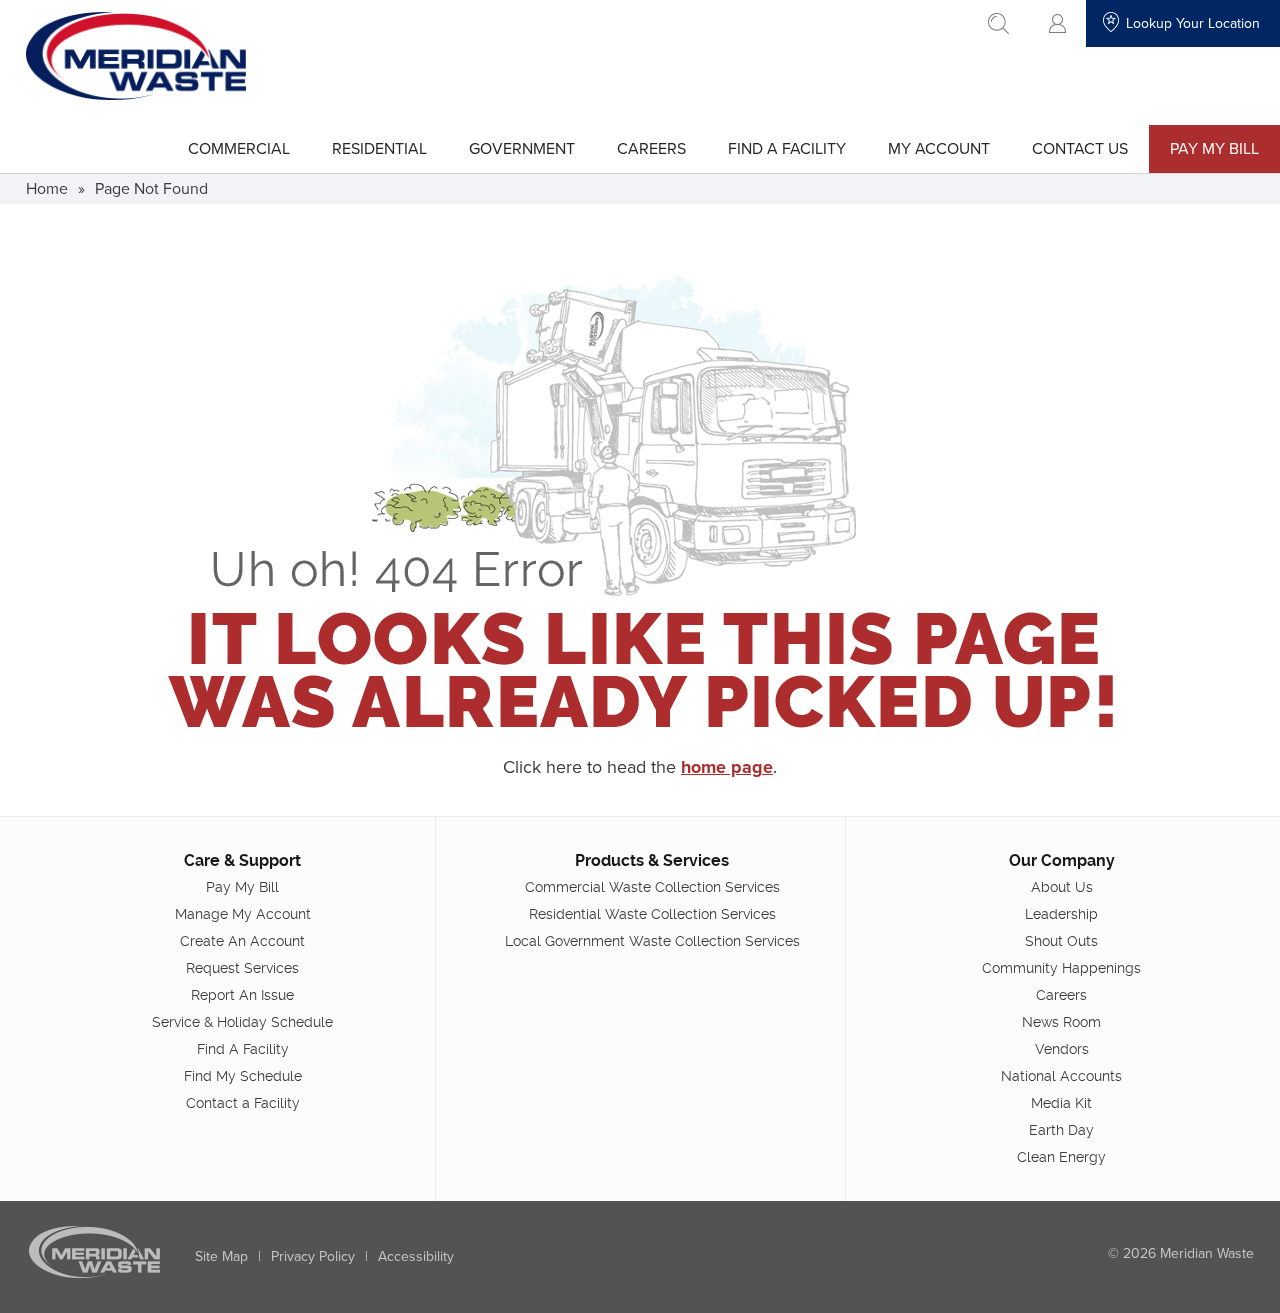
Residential (379, 148)
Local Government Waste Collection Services (652, 941)
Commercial (239, 148)
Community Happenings (1061, 968)
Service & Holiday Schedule (242, 1022)
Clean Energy (1061, 1157)
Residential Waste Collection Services (652, 914)
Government (522, 148)
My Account (939, 148)
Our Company (1062, 860)
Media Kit (1061, 1103)
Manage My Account (243, 914)
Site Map (221, 1256)
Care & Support (242, 860)
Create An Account (242, 941)
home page (727, 767)
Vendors (1062, 1049)
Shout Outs (1061, 941)
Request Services (242, 968)
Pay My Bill (1214, 148)
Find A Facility (787, 148)
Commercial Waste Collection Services (652, 887)
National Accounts (1061, 1076)
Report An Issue (242, 995)
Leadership (1061, 914)
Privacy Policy (313, 1256)
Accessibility (416, 1256)
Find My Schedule (243, 1076)
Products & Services (652, 860)
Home (47, 188)
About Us (1062, 887)
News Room (1061, 1022)
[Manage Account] (1057, 23)
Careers (651, 148)
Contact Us (1080, 148)
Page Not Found (151, 188)
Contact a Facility (243, 1103)
